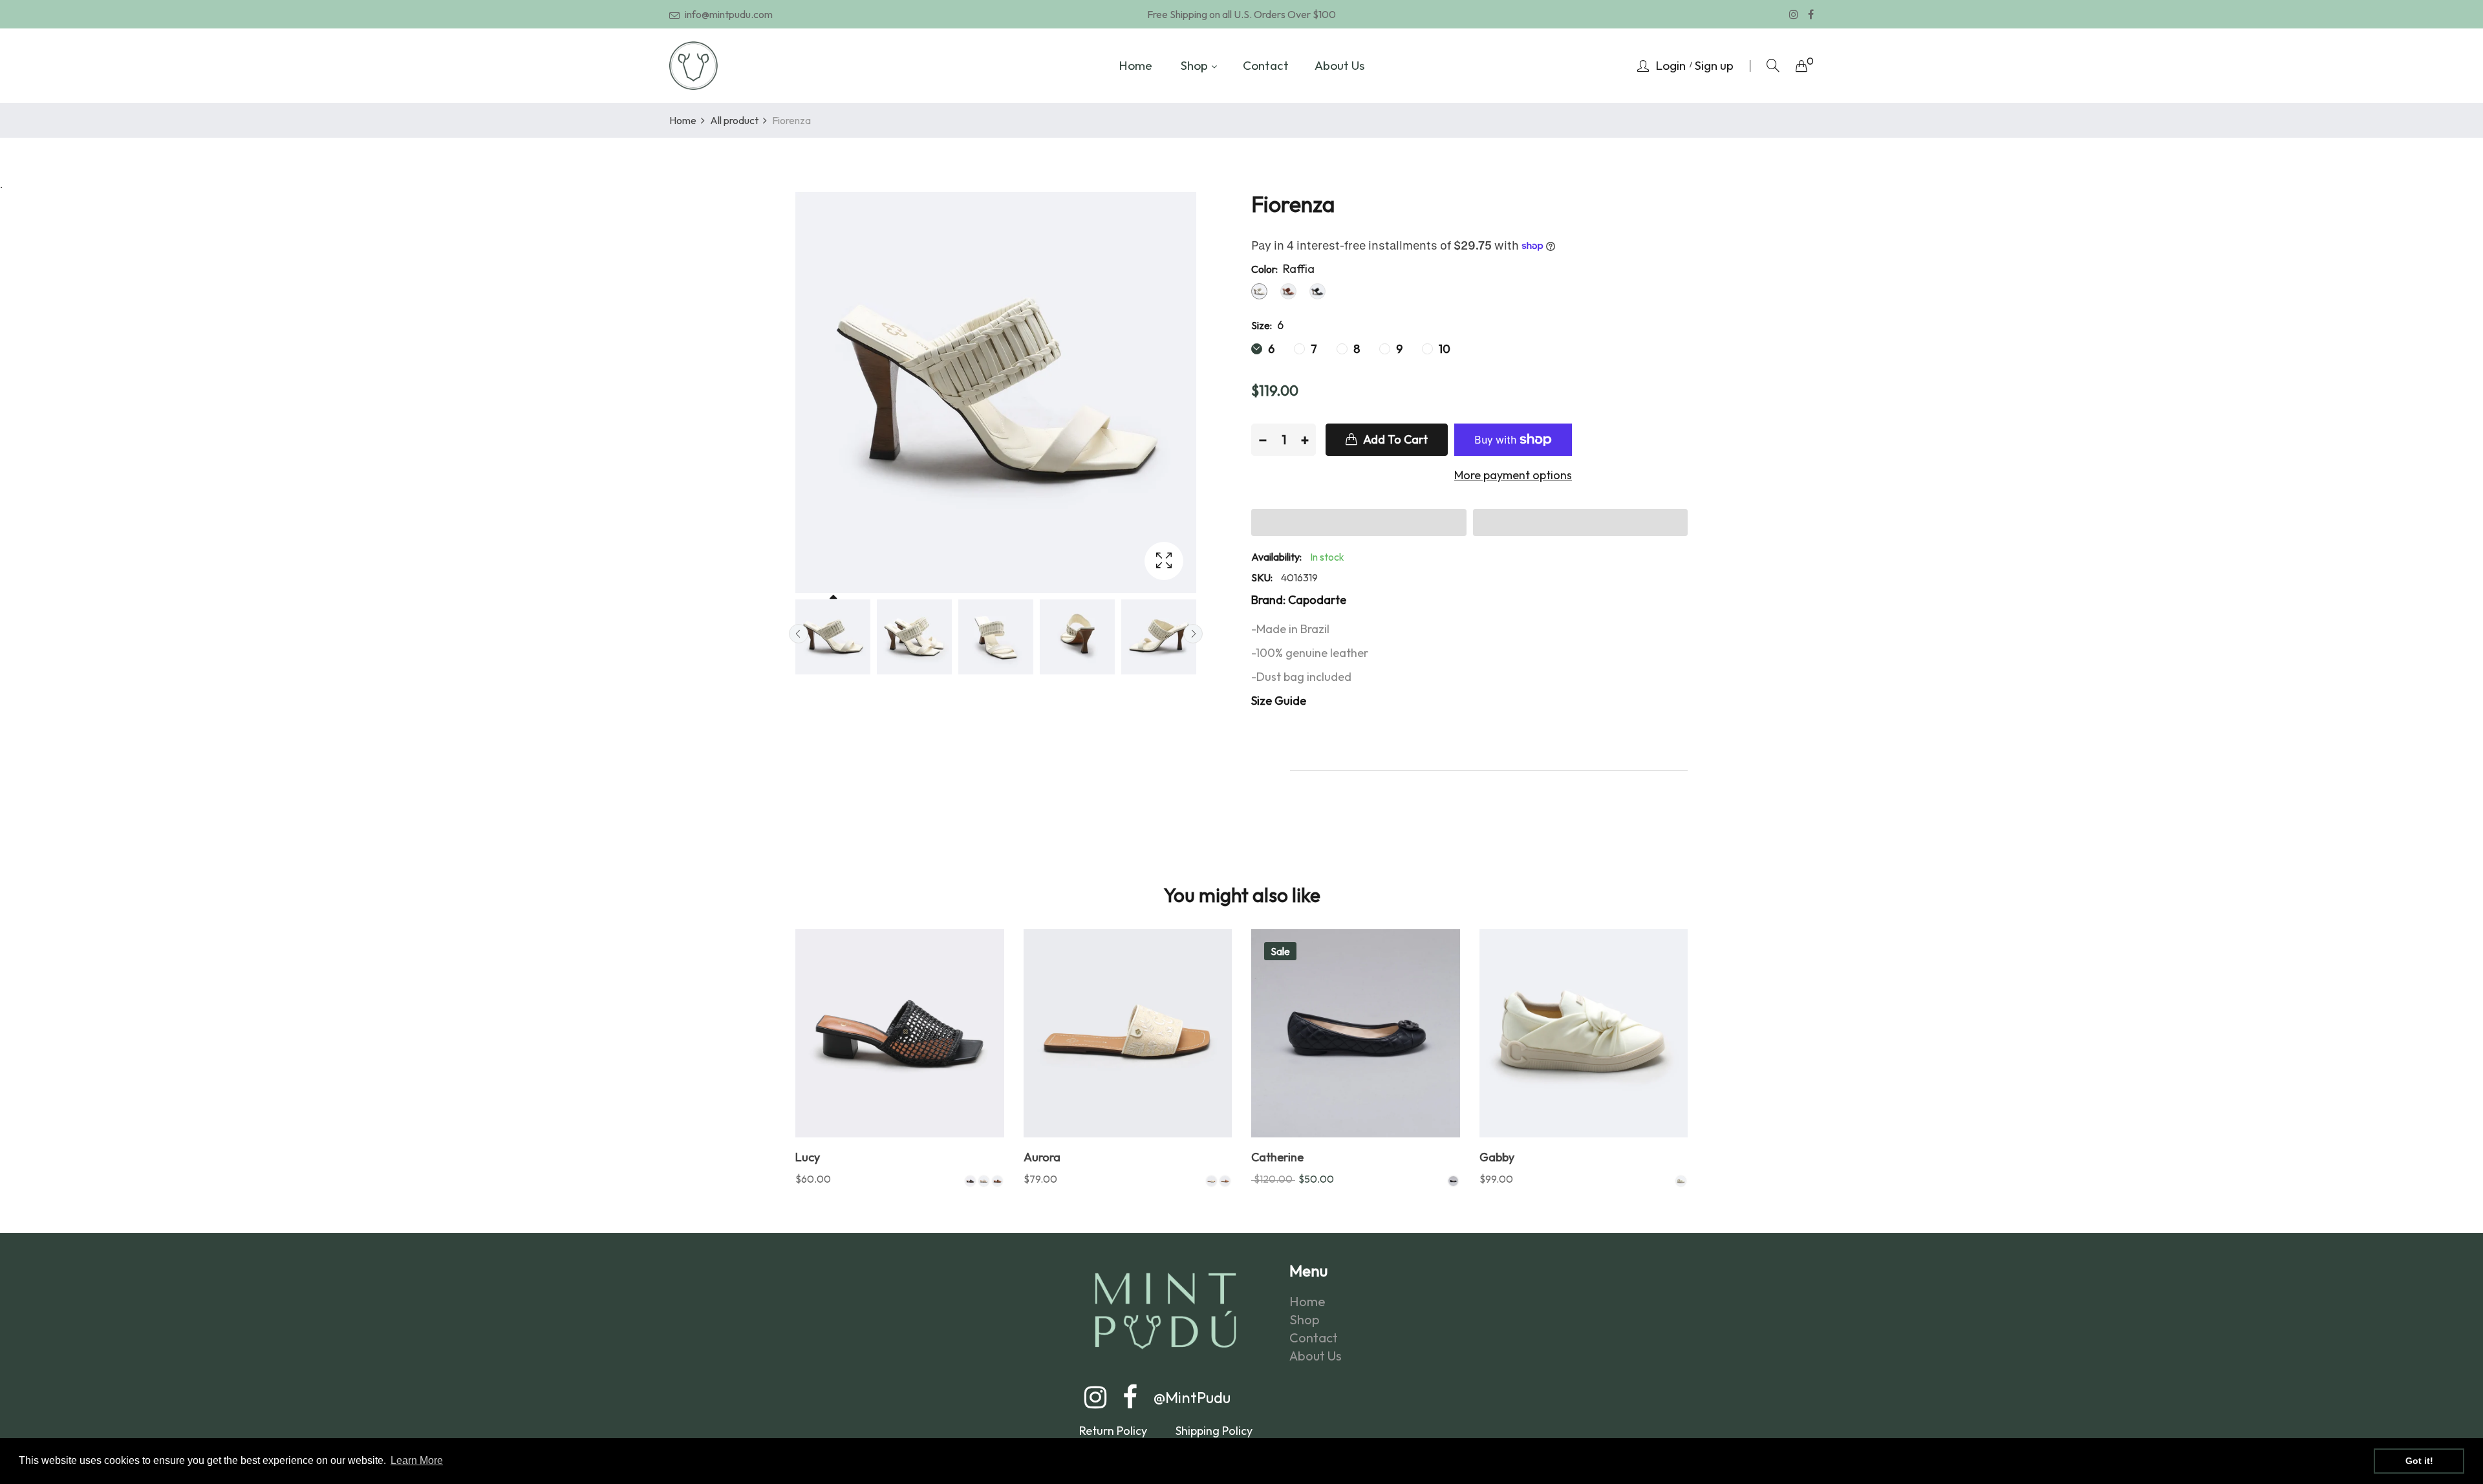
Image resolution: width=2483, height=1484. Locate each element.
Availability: (1276, 557)
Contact (1314, 1338)
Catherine (1277, 1157)
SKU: (1262, 577)
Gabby (1497, 1157)
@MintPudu (1192, 1397)
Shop (1305, 1320)
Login (1671, 65)
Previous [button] (799, 634)
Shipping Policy (1214, 1431)
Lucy (808, 1157)
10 (1443, 349)
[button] (1359, 522)
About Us (1316, 1356)
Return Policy (1114, 1431)
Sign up (1714, 65)
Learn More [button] (417, 1460)
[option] (833, 637)
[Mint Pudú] (693, 66)
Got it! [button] (2419, 1461)
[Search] (1773, 66)
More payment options (1513, 475)
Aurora (1042, 1157)
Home (1307, 1302)
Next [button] (1193, 634)
